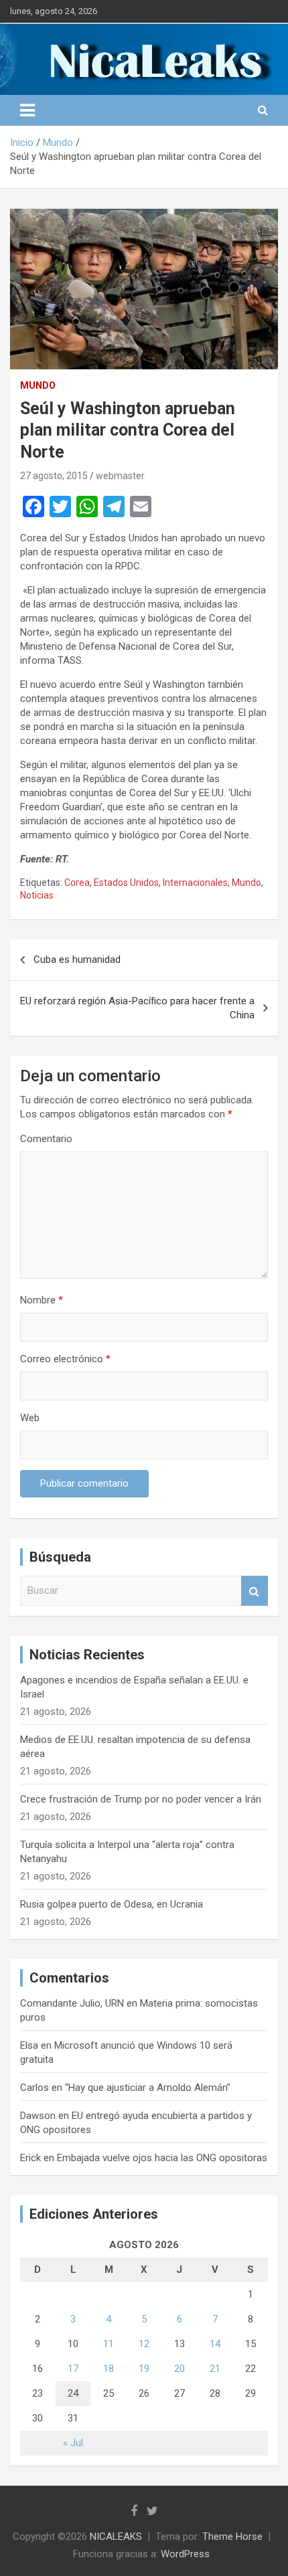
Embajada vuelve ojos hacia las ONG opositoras (162, 2158)
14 (215, 2344)
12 (144, 2344)
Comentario (46, 1139)
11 (109, 2344)
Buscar (255, 1591)
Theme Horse (232, 2537)
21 (215, 2369)
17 (73, 2369)
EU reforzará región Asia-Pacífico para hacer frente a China (137, 1008)
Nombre (42, 1300)
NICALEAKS (116, 2537)
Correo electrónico (65, 1359)
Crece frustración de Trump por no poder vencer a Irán (141, 1799)
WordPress (185, 2554)
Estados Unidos (126, 883)
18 (109, 2369)
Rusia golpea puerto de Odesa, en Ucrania (112, 1904)
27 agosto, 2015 (54, 476)
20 (179, 2369)
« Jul (73, 2443)
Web (30, 1418)
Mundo (38, 385)
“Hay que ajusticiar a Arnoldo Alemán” (148, 2088)
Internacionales (195, 883)
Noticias (37, 895)
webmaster (120, 476)
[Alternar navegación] (27, 110)
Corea (77, 883)
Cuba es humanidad (77, 959)
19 (144, 2369)
